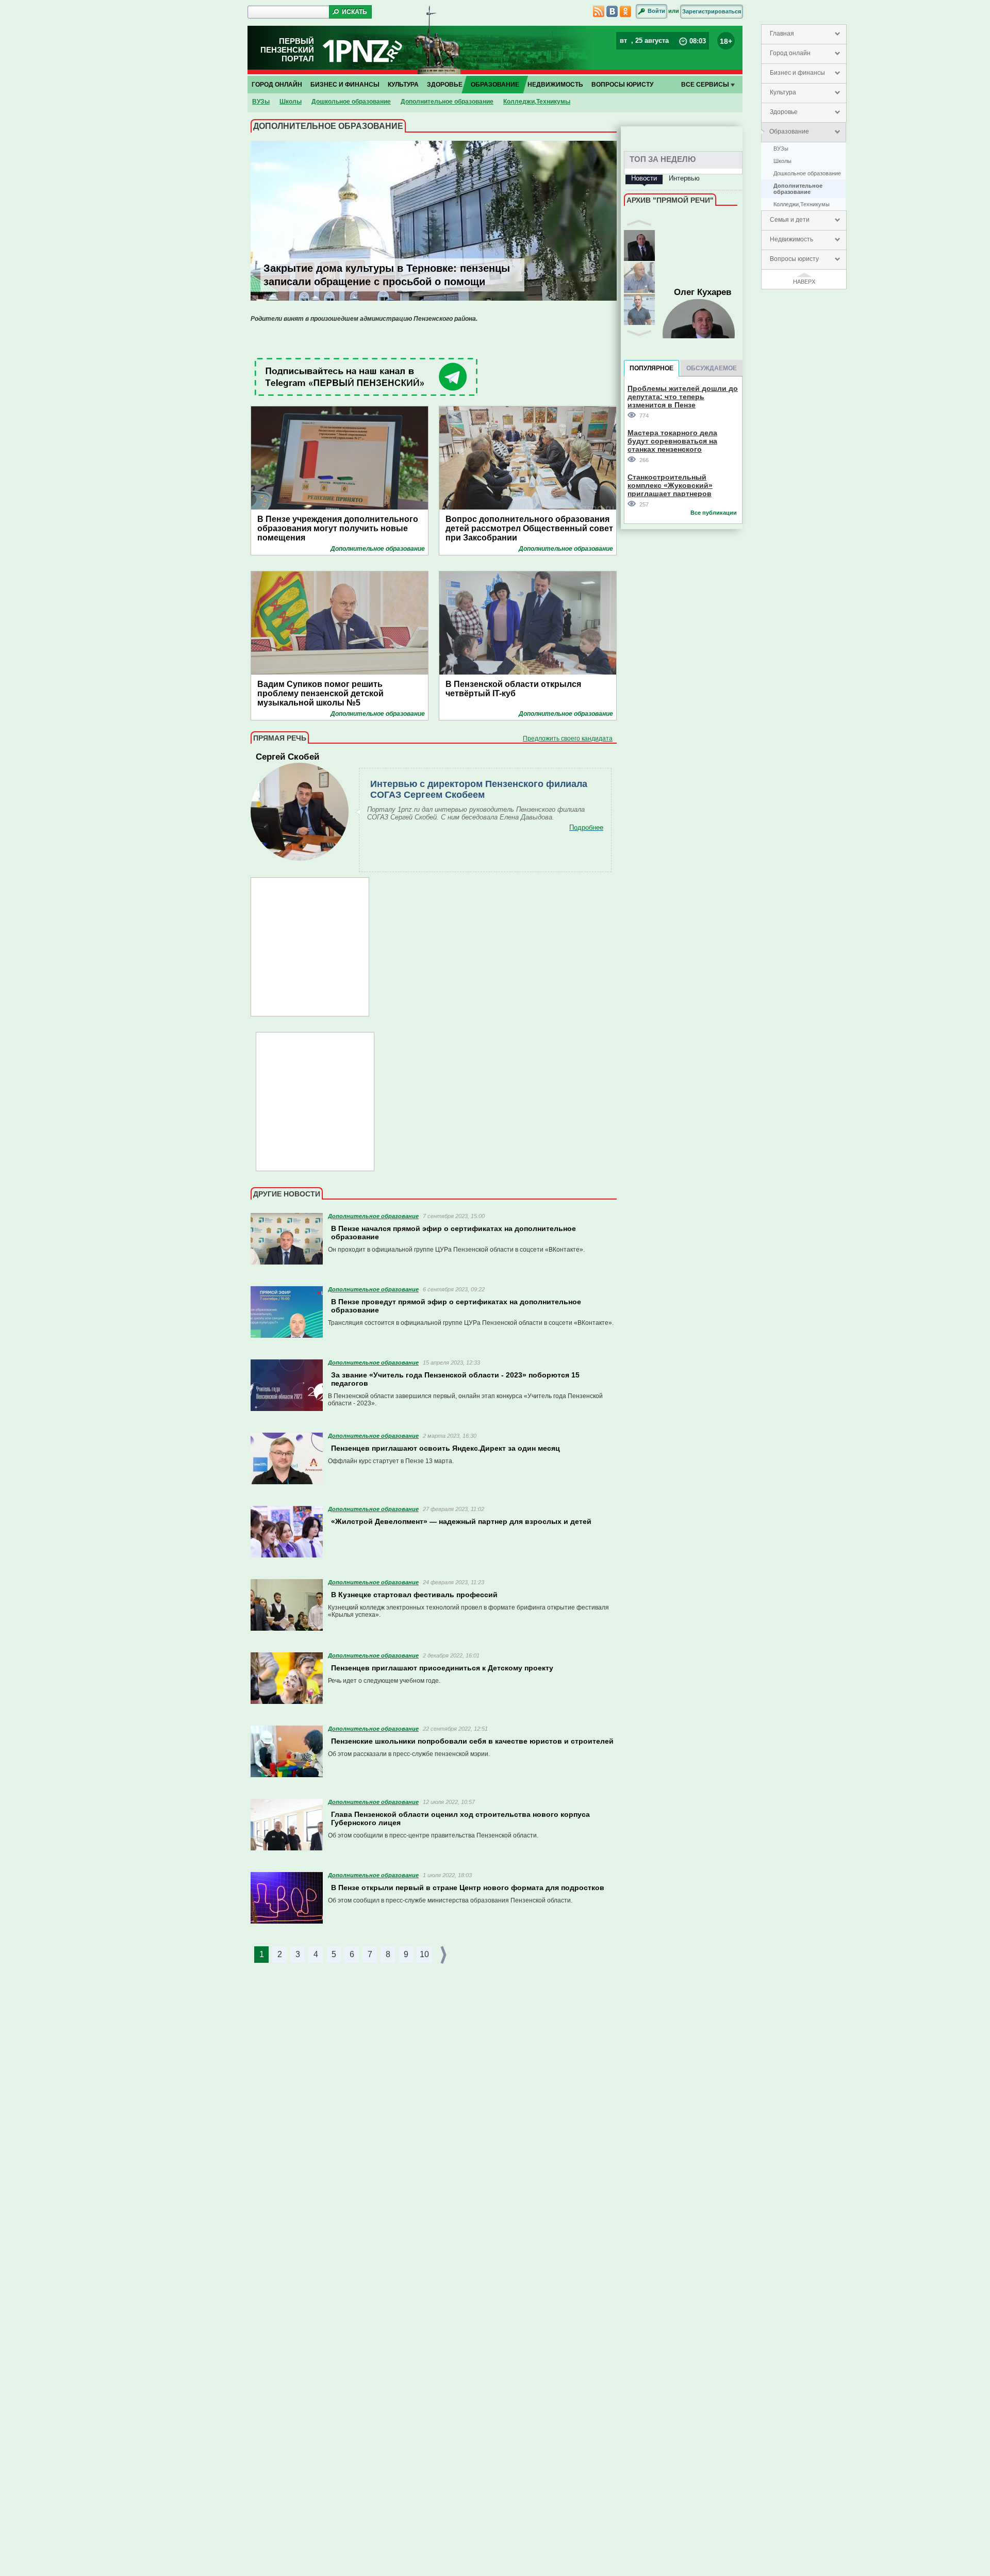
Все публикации (714, 513)
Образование (789, 132)
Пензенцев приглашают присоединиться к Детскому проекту (442, 1668)
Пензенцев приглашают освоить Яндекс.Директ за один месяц (445, 1448)
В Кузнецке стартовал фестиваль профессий (414, 1595)
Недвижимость (791, 239)
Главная (782, 34)
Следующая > (444, 1955)
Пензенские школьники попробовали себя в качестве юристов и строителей (472, 1741)
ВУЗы (781, 149)
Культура (783, 92)
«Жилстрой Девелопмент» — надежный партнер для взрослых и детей (461, 1521)
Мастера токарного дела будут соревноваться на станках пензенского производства (672, 441)
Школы (782, 161)
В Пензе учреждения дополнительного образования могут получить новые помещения (338, 528)
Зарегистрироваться (712, 11)
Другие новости (287, 1194)
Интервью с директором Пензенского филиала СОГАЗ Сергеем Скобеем (479, 789)
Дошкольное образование (807, 173)
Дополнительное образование (798, 189)
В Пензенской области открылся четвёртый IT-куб (513, 689)
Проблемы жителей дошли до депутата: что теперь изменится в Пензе (683, 396)
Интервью (684, 178)
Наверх (804, 282)
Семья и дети (790, 220)
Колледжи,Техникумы (802, 204)
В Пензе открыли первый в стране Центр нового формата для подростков (468, 1888)
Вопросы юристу (794, 259)
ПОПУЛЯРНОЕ (651, 368)
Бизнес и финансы (797, 73)
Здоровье (784, 112)
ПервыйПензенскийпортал (287, 50)
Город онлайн (790, 53)
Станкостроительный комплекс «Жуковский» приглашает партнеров (670, 485)
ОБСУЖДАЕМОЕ (712, 368)
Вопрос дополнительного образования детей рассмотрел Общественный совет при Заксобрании (529, 528)
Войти (656, 11)
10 (424, 1954)
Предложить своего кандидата (568, 739)
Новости (644, 178)
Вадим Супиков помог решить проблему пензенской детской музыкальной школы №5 (320, 693)
